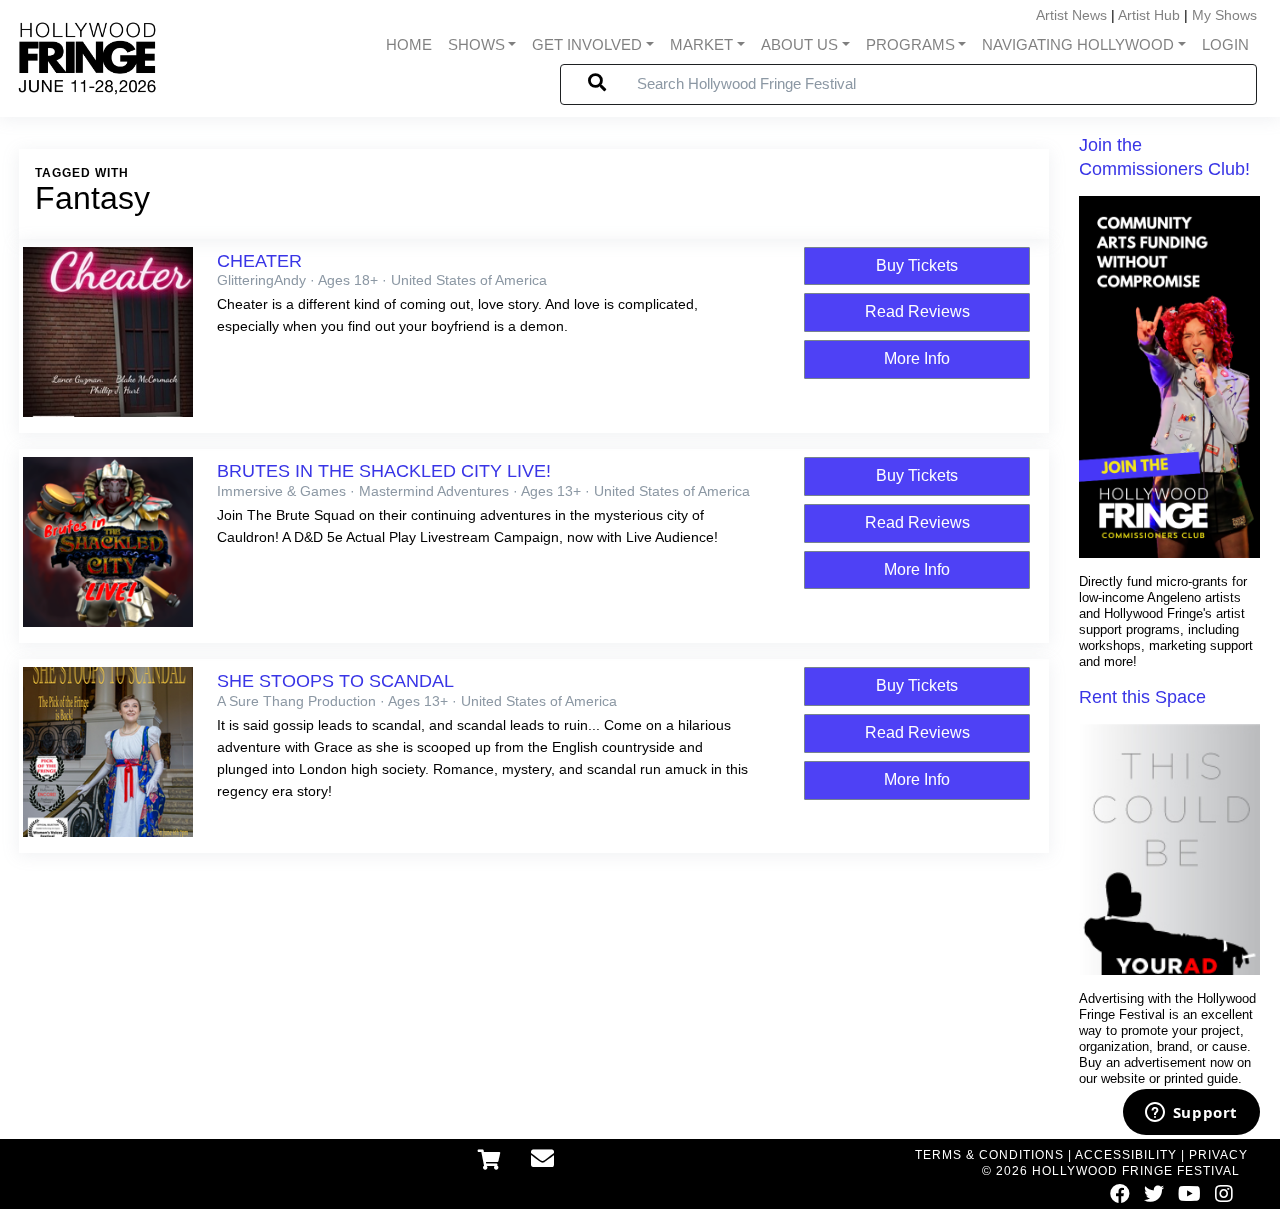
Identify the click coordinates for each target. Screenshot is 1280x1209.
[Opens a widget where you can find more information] (1191, 1114)
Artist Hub (1149, 15)
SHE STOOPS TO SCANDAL (335, 681)
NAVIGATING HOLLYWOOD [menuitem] (1078, 45)
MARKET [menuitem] (701, 45)
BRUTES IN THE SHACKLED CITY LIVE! (384, 471)
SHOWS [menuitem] (476, 45)
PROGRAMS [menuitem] (910, 45)
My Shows (1224, 15)
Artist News (1071, 15)
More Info (917, 358)
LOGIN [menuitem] (1225, 45)
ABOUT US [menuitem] (799, 45)
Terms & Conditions (989, 1155)
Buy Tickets (917, 265)
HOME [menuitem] (409, 45)
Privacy (1218, 1155)
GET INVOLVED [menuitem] (587, 45)
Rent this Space (1142, 697)
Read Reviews (917, 311)
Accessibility (1126, 1155)
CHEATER (259, 261)
